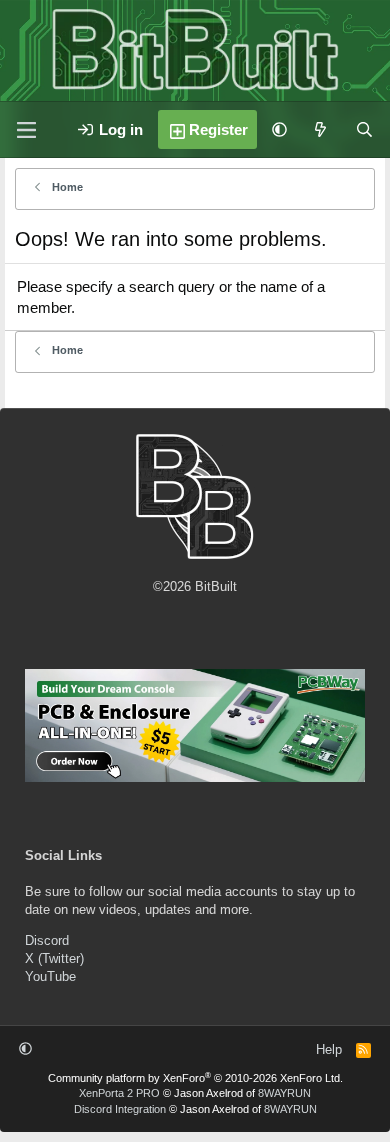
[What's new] (320, 129)
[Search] (364, 129)
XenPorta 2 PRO (119, 1093)
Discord (47, 940)
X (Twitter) (54, 958)
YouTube (50, 976)
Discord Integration (120, 1109)
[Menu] (26, 130)
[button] (279, 129)
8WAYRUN (284, 1093)
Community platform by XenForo (195, 1078)
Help (329, 1049)
